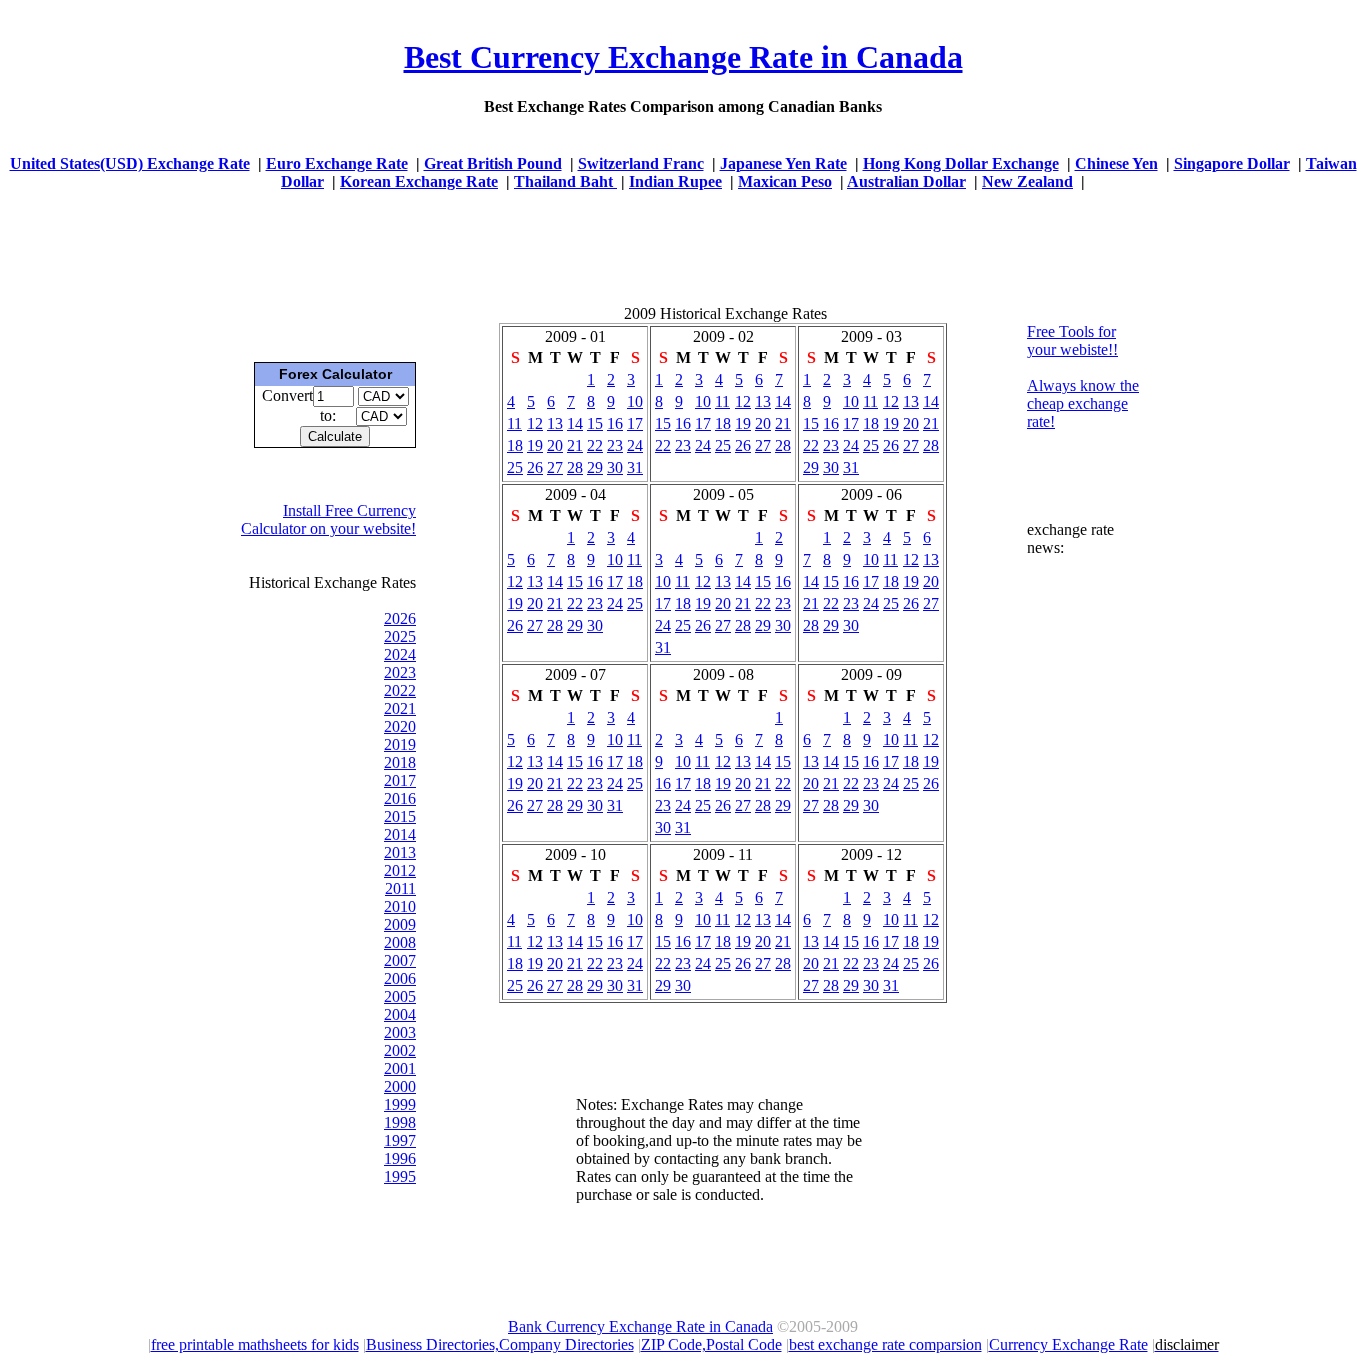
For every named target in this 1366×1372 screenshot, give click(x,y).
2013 (400, 852)
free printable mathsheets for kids (255, 1344)
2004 (400, 1014)
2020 (400, 726)
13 (555, 423)
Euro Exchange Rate (337, 163)
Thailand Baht (565, 181)
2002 (400, 1050)
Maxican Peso (785, 181)
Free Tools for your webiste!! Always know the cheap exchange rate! (1083, 376)
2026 (400, 618)
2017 (400, 780)
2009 (400, 924)
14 (575, 423)
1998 (400, 1122)
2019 (400, 744)
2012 (400, 870)
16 (615, 423)
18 (515, 445)
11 (514, 423)
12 (535, 423)
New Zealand (1027, 181)
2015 (400, 816)
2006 (400, 978)
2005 (400, 996)
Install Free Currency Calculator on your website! (328, 519)
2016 (400, 798)
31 (635, 467)
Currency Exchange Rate (1068, 1344)
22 (595, 445)
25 (515, 467)
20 (555, 445)
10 (635, 401)
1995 (400, 1176)
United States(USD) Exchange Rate (130, 163)
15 (595, 423)
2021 (400, 708)
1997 (400, 1140)
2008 (400, 942)
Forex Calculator (335, 374)
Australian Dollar (906, 181)
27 (555, 467)
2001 (400, 1068)
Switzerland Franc (641, 163)
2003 (400, 1032)
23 (615, 445)
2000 (400, 1086)
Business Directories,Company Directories (500, 1344)
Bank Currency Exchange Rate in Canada (640, 1326)
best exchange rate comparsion (885, 1344)
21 (575, 445)
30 (615, 467)
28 (575, 467)
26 (535, 467)
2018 (400, 762)
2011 (400, 888)
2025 (400, 636)
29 (595, 467)
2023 (400, 672)
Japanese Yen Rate (783, 163)
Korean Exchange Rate (419, 181)
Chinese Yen (1116, 163)
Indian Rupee (675, 181)
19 (535, 445)
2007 (400, 960)
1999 (400, 1104)
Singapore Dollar (1232, 163)
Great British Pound (493, 163)
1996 (400, 1158)
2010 (400, 906)
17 (635, 423)
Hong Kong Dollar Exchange (961, 163)
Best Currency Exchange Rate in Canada (683, 57)
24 (635, 445)
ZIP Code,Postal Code (711, 1344)
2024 (400, 654)
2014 (400, 834)
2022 (400, 690)
